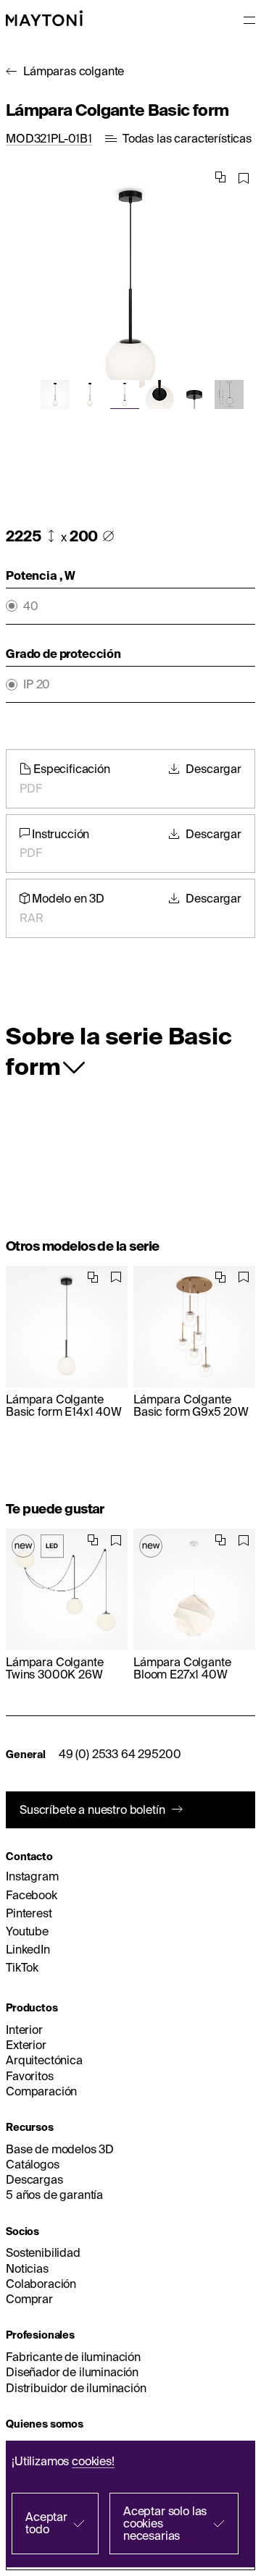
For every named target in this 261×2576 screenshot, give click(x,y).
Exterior (26, 2045)
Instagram (32, 1876)
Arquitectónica (44, 2060)
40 (31, 606)
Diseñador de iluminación (72, 2372)
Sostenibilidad (43, 2252)
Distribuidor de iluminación (76, 2388)
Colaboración (41, 2284)
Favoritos (30, 2076)
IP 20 (37, 684)
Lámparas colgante (74, 71)
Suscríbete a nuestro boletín (92, 1809)
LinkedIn (28, 1949)
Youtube (27, 1931)
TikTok (22, 1967)
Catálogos (33, 2164)
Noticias (27, 2268)
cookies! (93, 2461)
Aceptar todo (46, 2523)
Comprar (29, 2299)
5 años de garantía (54, 2195)
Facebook (32, 1895)
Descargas (34, 2179)
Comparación (41, 2091)
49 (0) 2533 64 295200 (120, 1754)
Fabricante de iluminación (73, 2357)
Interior (24, 2030)
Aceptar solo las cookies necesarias (165, 2523)
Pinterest (29, 1913)
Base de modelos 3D (60, 2149)
